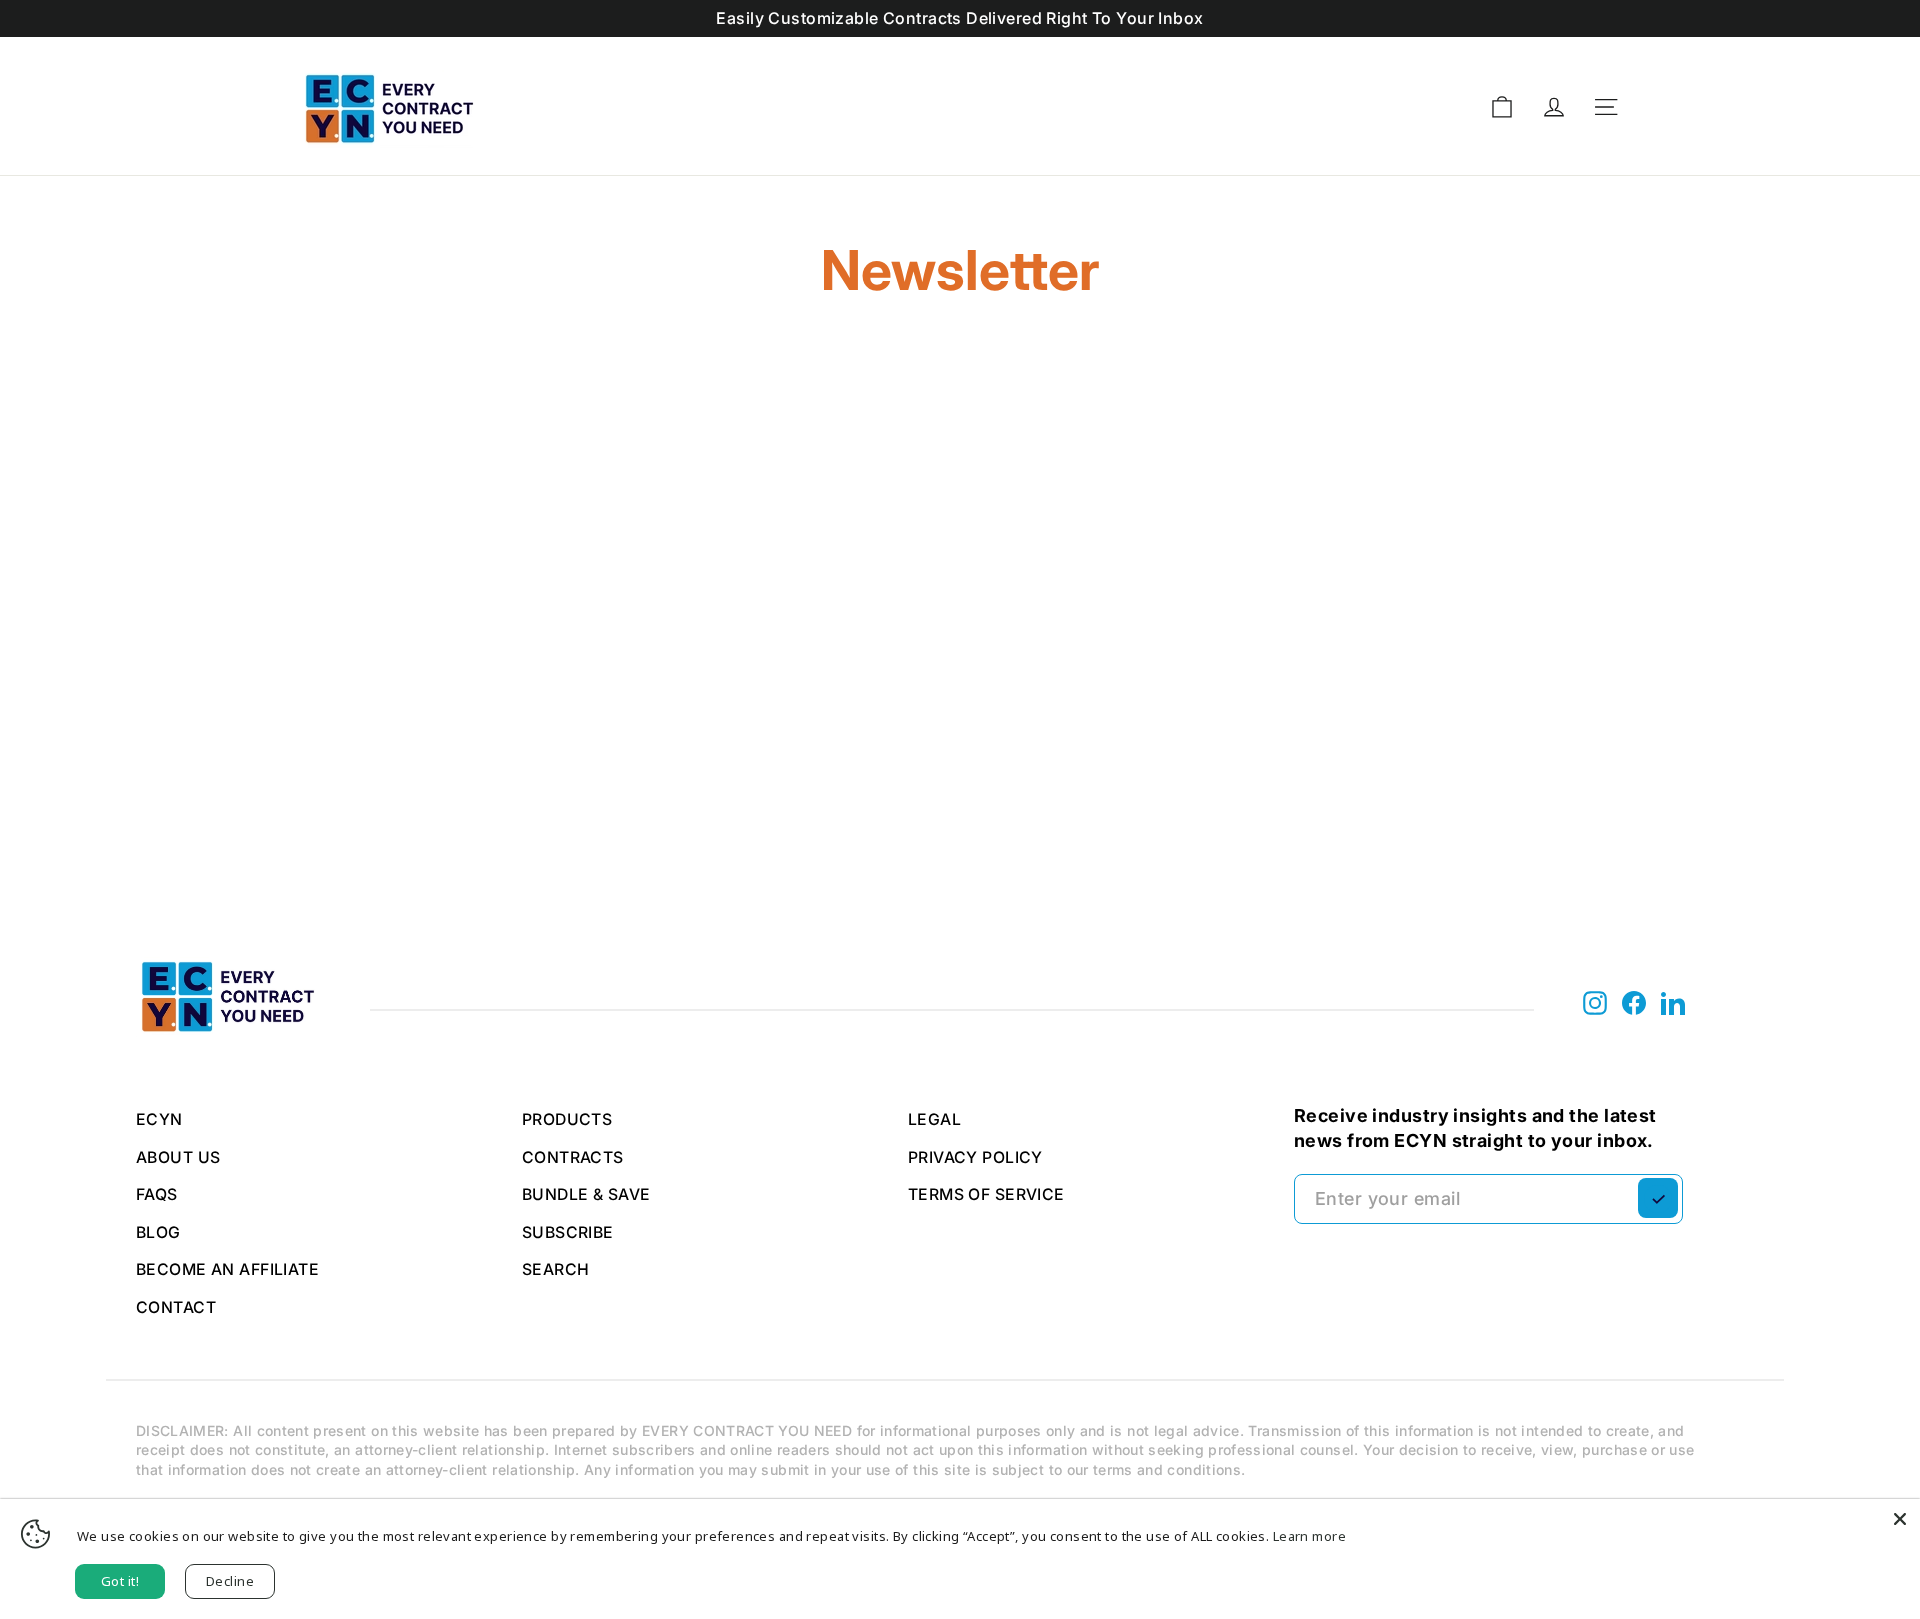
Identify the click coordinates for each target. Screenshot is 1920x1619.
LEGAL (934, 1119)
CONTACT (176, 1307)
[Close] (1900, 1519)
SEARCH (556, 1269)
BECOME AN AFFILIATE (227, 1269)
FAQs (157, 1194)
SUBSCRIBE (568, 1232)
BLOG (158, 1232)
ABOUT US (178, 1157)
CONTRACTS (573, 1157)
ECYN (159, 1119)
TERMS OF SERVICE (986, 1194)
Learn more (1309, 1536)
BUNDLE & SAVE (586, 1194)
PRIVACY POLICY (975, 1157)
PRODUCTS (567, 1119)
